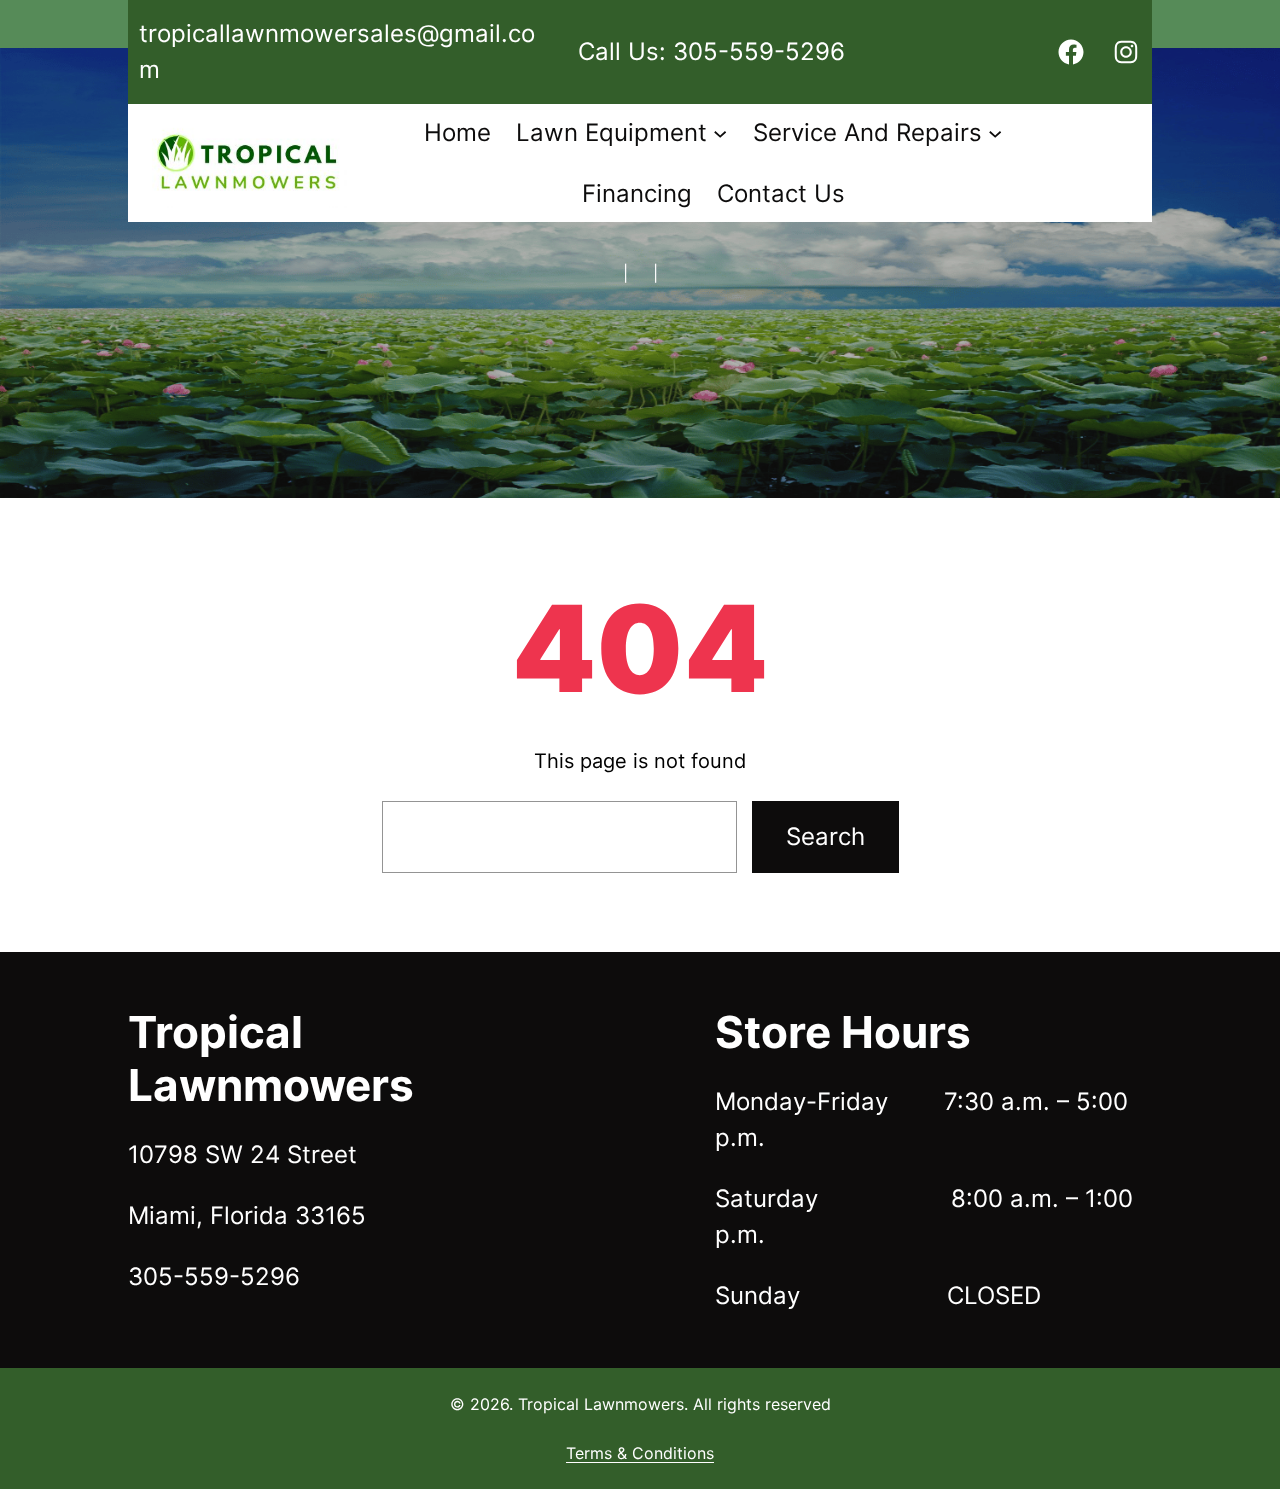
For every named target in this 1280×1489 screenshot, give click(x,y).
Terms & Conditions (640, 1453)
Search (825, 836)
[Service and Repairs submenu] (995, 133)
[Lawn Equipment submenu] (720, 133)
